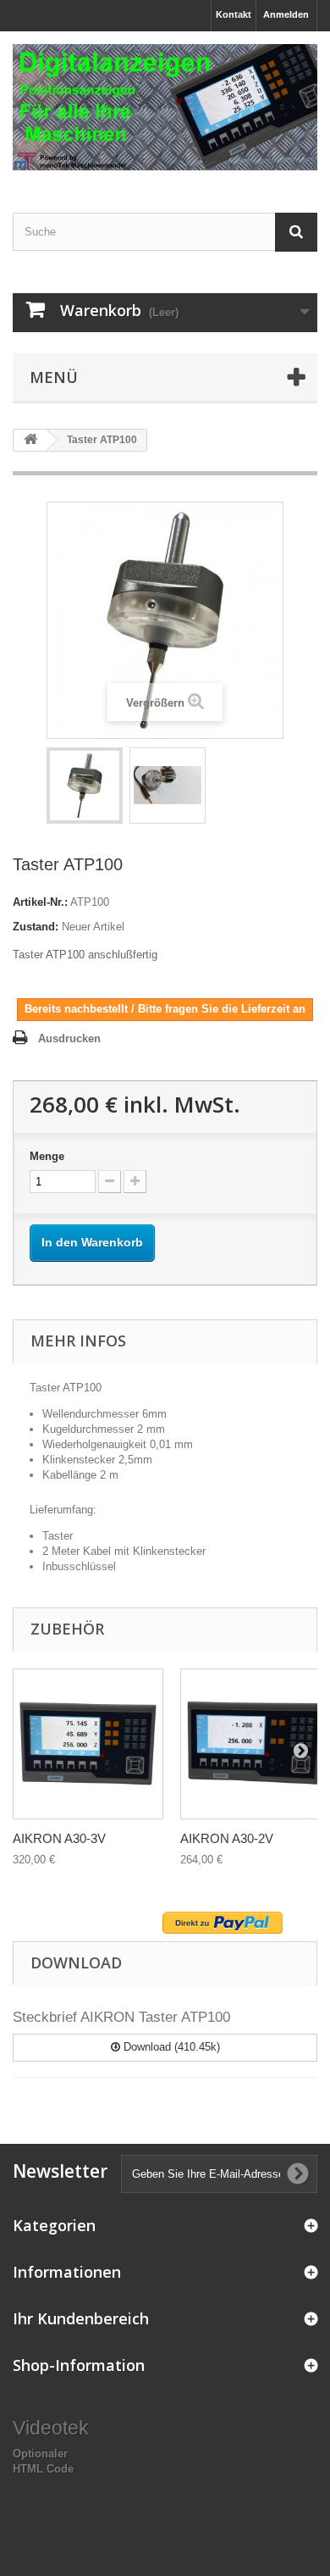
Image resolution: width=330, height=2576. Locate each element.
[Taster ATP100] (85, 786)
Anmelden (286, 14)
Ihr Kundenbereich (81, 2318)
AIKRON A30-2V (227, 1838)
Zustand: (36, 927)
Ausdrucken (69, 1038)
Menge (47, 1156)
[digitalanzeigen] (165, 107)
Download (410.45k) (170, 2047)
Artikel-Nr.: (40, 902)
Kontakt (234, 14)
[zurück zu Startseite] (30, 440)
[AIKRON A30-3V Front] (88, 1744)
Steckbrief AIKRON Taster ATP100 (121, 2017)
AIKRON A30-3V (59, 1838)
